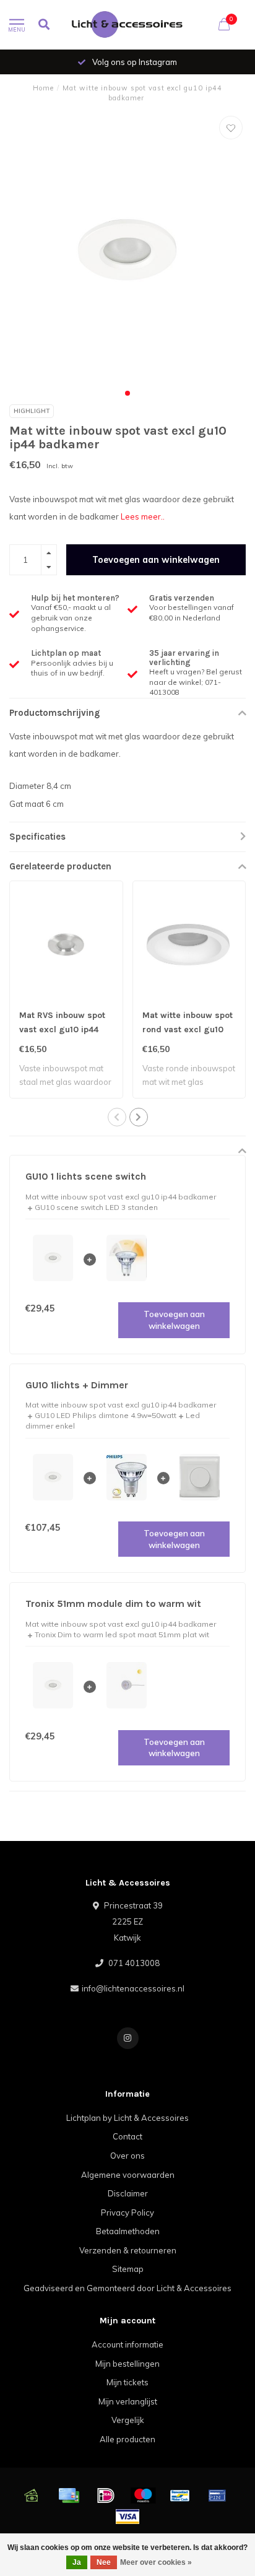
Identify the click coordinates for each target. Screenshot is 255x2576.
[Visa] (127, 2517)
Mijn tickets (127, 2382)
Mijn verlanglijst (128, 2401)
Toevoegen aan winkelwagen (156, 560)
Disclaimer (128, 2193)
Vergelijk (128, 2420)
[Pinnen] (217, 2495)
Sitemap (128, 2269)
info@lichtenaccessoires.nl (133, 1988)
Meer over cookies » (156, 2562)
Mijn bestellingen (127, 2364)
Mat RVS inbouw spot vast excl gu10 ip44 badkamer (62, 1029)
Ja (77, 2562)
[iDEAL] (106, 2495)
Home (43, 88)
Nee (104, 2562)
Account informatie (127, 2344)
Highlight (32, 411)
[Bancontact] (180, 2495)
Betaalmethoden (128, 2231)
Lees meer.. (143, 516)
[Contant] (32, 2495)
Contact (127, 2136)
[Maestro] (143, 2495)
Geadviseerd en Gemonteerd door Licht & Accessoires (127, 2288)
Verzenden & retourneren (128, 2250)
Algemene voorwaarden (128, 2175)
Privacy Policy (127, 2213)
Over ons (127, 2156)
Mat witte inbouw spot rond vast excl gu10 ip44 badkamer (188, 1029)
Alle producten (127, 2439)
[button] (127, 393)
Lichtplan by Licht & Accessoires (127, 2118)
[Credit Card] (69, 2495)
